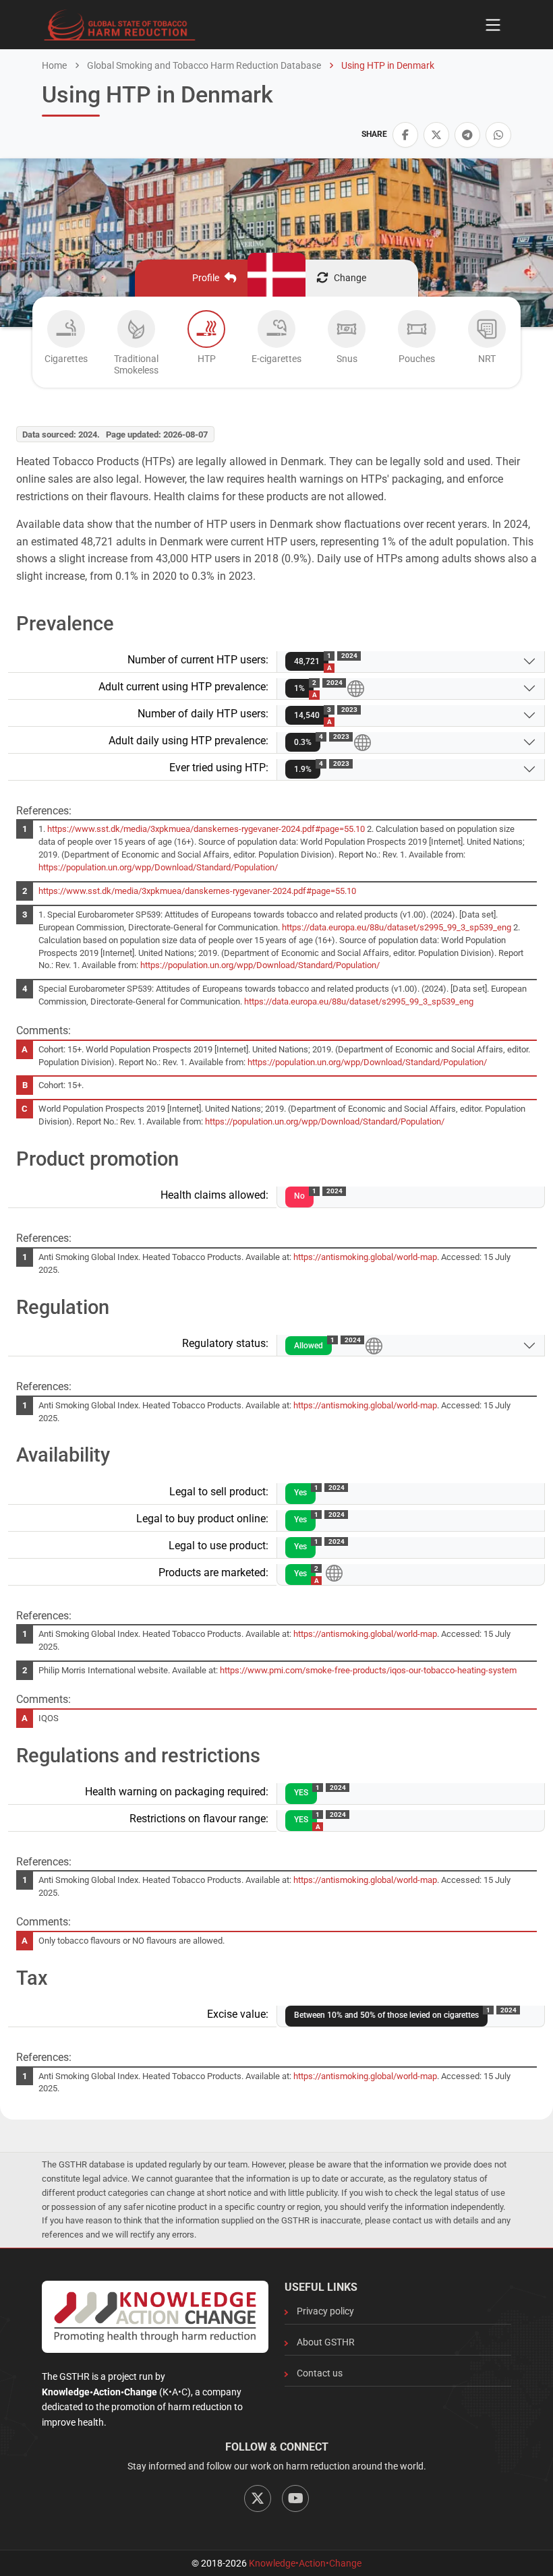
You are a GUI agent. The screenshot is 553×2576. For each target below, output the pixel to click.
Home (54, 65)
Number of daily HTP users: (203, 714)
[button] (405, 135)
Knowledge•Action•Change (305, 2563)
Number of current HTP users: (198, 660)
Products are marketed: (213, 1572)
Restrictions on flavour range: (199, 1819)
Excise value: (238, 2014)
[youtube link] (295, 2498)
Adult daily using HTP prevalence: (188, 741)
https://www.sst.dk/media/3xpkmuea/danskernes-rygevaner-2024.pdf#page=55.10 (206, 829)
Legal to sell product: (219, 1492)
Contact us (320, 2373)
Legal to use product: (219, 1546)
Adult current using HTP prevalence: (183, 687)
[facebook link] (405, 135)
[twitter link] (436, 135)
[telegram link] (467, 135)
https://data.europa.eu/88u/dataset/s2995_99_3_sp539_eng (397, 927)
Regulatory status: (225, 1343)
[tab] (66, 346)
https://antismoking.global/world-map (365, 1257)
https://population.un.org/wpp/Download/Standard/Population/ (158, 867)
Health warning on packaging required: (177, 1792)
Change (350, 278)
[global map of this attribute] (356, 688)
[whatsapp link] (498, 135)
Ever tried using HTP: (219, 768)
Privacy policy (325, 2311)
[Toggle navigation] (493, 25)
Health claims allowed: (214, 1195)
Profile (206, 278)
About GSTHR (326, 2342)
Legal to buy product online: (202, 1519)
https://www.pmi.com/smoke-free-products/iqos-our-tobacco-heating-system (368, 1670)
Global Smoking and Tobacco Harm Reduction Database (203, 65)
